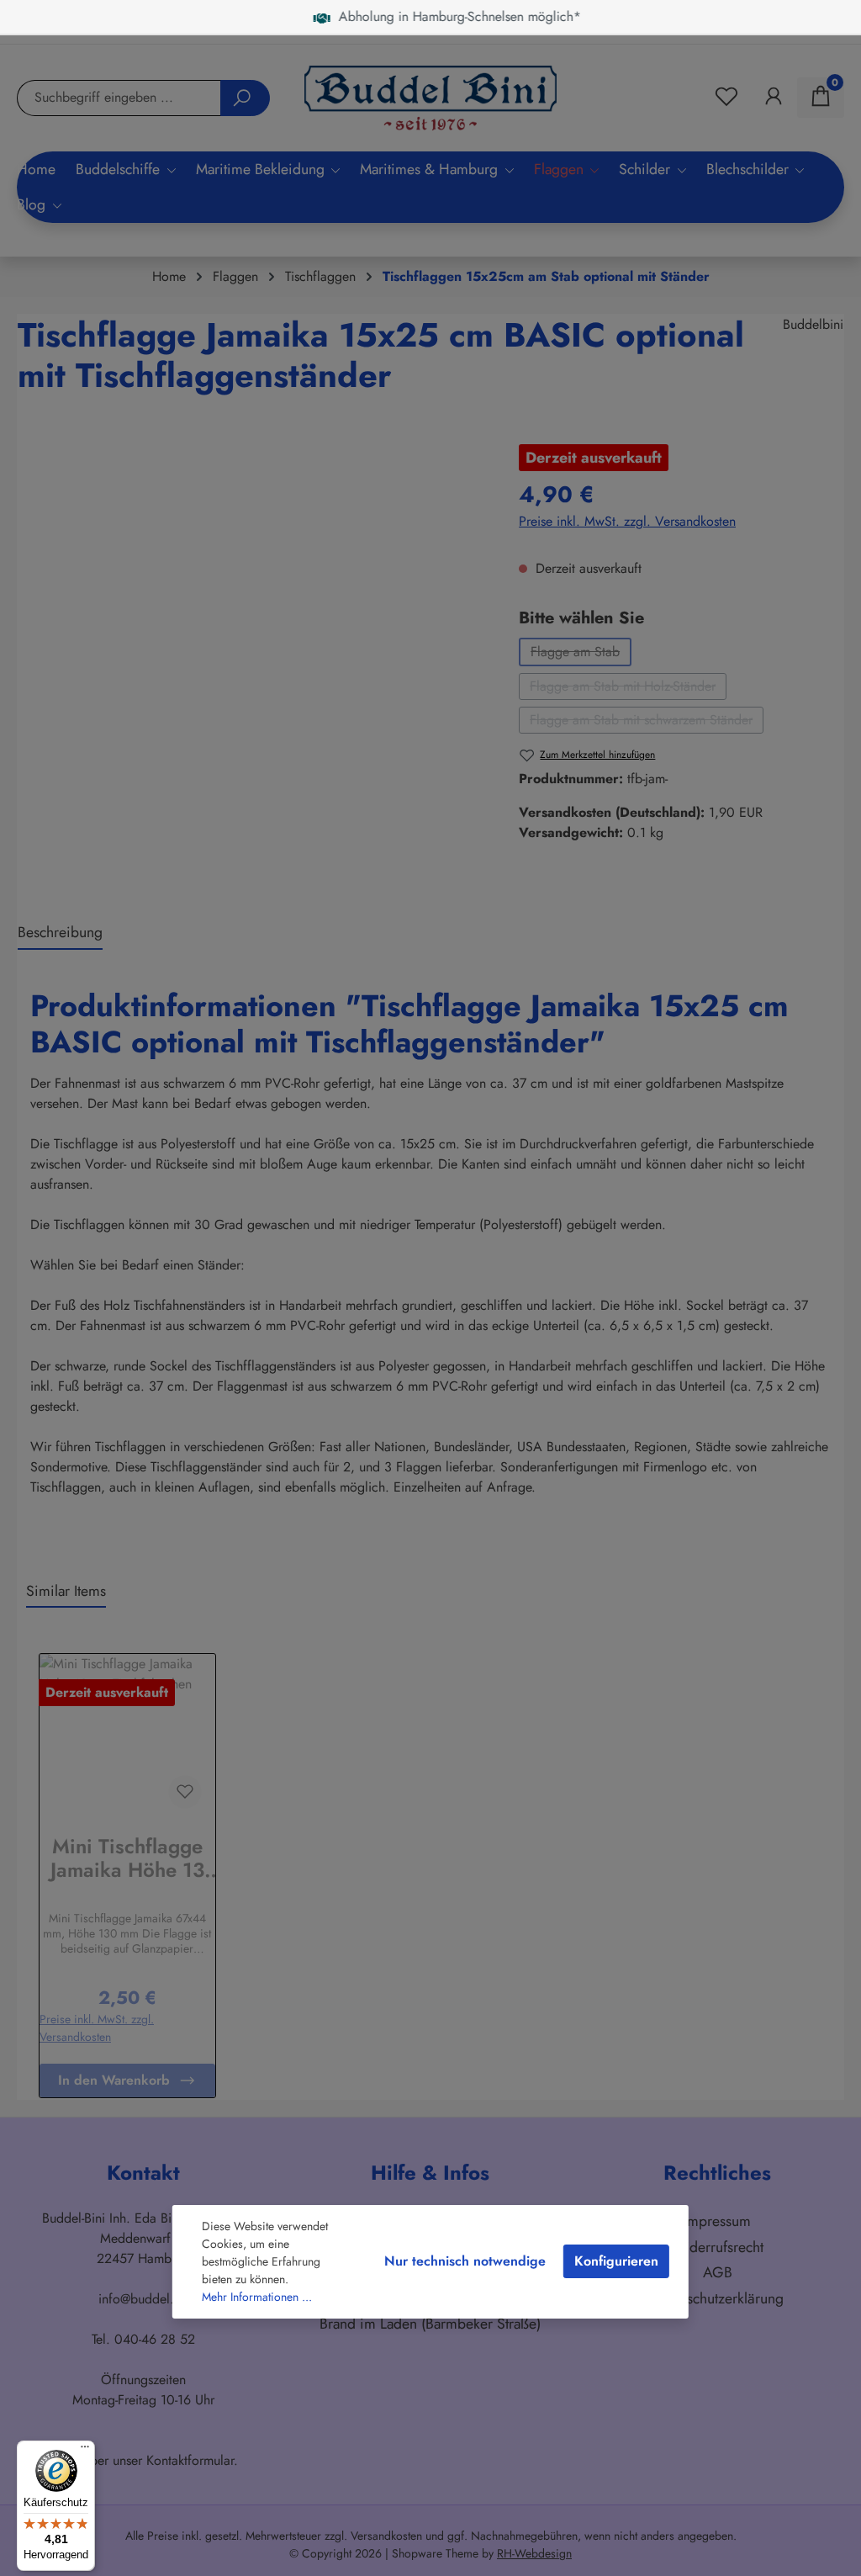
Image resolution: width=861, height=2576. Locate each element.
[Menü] (85, 2451)
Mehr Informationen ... (257, 2297)
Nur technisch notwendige (465, 2261)
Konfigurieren (616, 2261)
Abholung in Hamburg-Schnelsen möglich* (414, 16)
